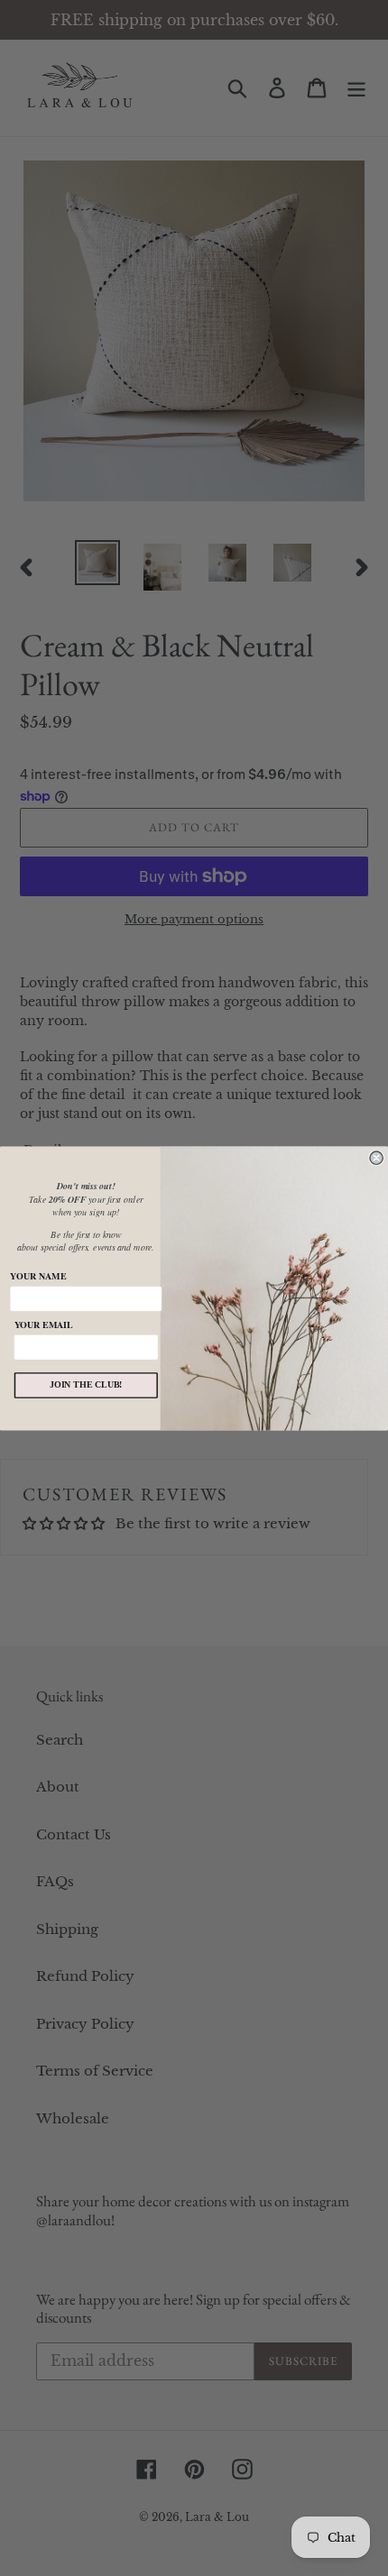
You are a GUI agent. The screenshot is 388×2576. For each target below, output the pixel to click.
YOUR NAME (38, 1275)
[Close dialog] (376, 1158)
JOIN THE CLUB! (86, 1384)
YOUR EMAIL (44, 1324)
